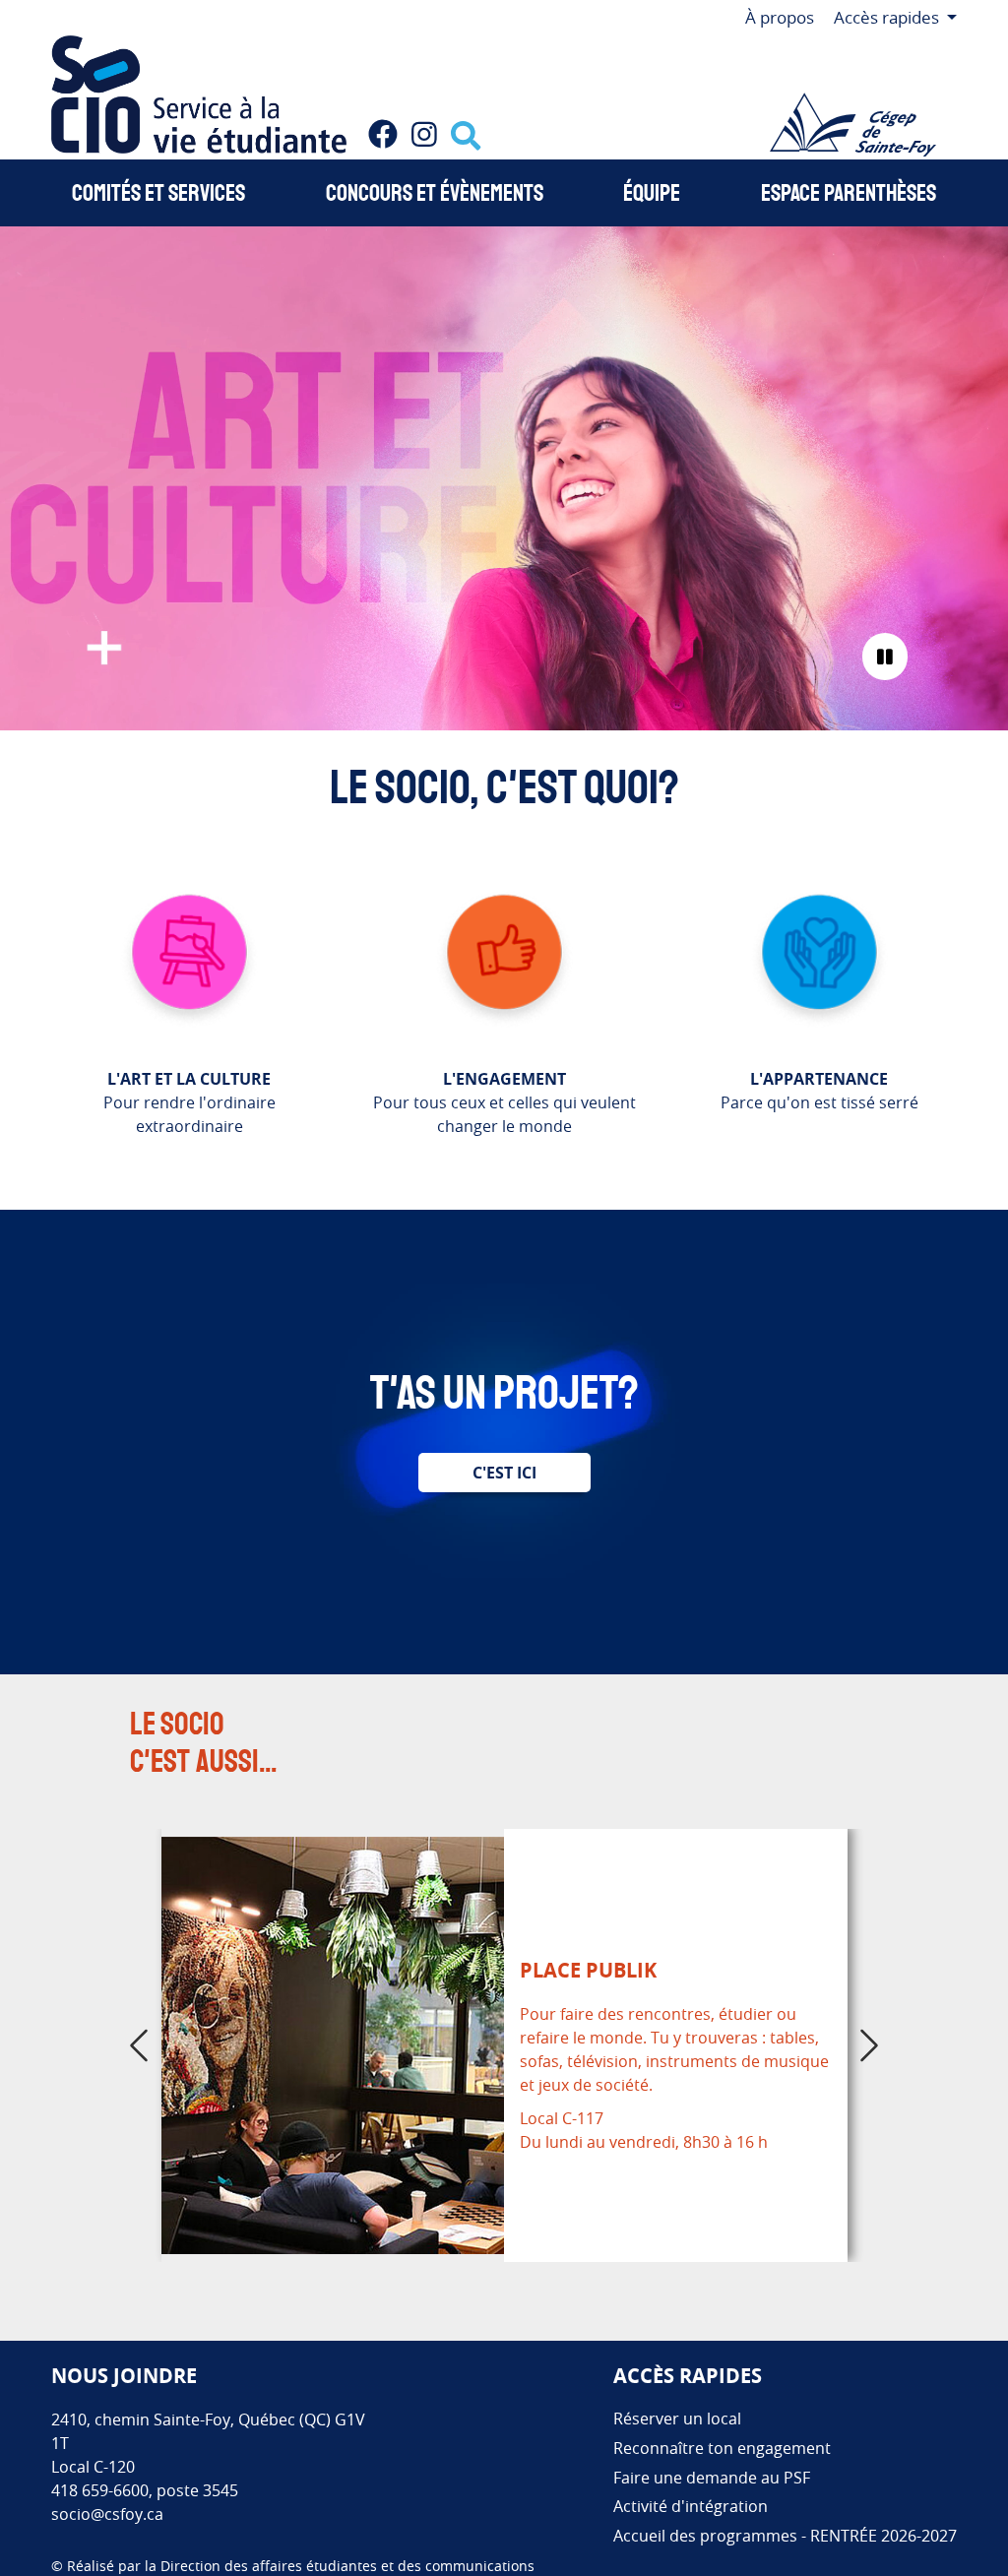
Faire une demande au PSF (712, 2478)
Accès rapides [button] (888, 17)
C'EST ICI (504, 1473)
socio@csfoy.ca (107, 2514)
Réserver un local (677, 2419)
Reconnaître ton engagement (722, 2448)
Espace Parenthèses (849, 193)
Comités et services (158, 193)
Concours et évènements (435, 193)
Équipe (652, 193)
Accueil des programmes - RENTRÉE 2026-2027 (785, 2536)
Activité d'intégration (691, 2506)
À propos (780, 17)
